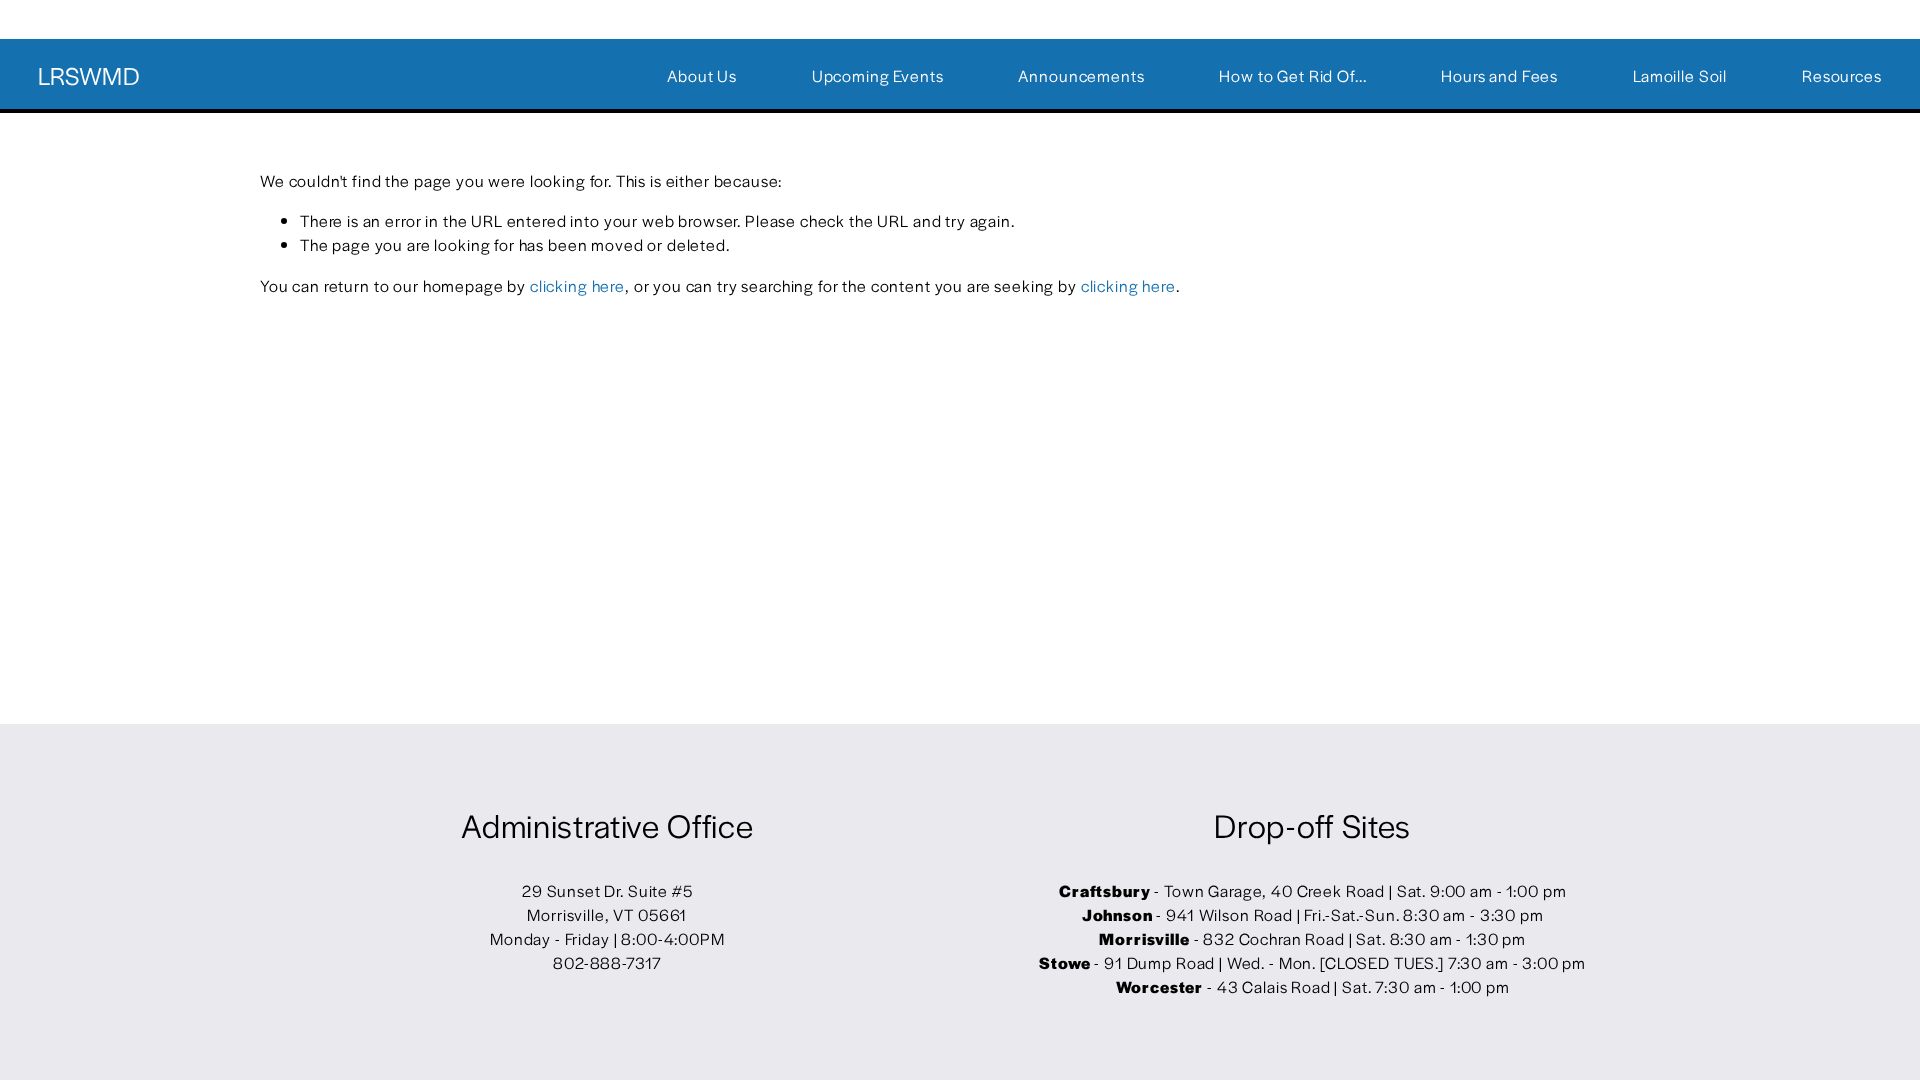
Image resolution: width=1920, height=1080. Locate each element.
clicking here (577, 285)
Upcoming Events (878, 75)
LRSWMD (89, 75)
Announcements (1081, 75)
